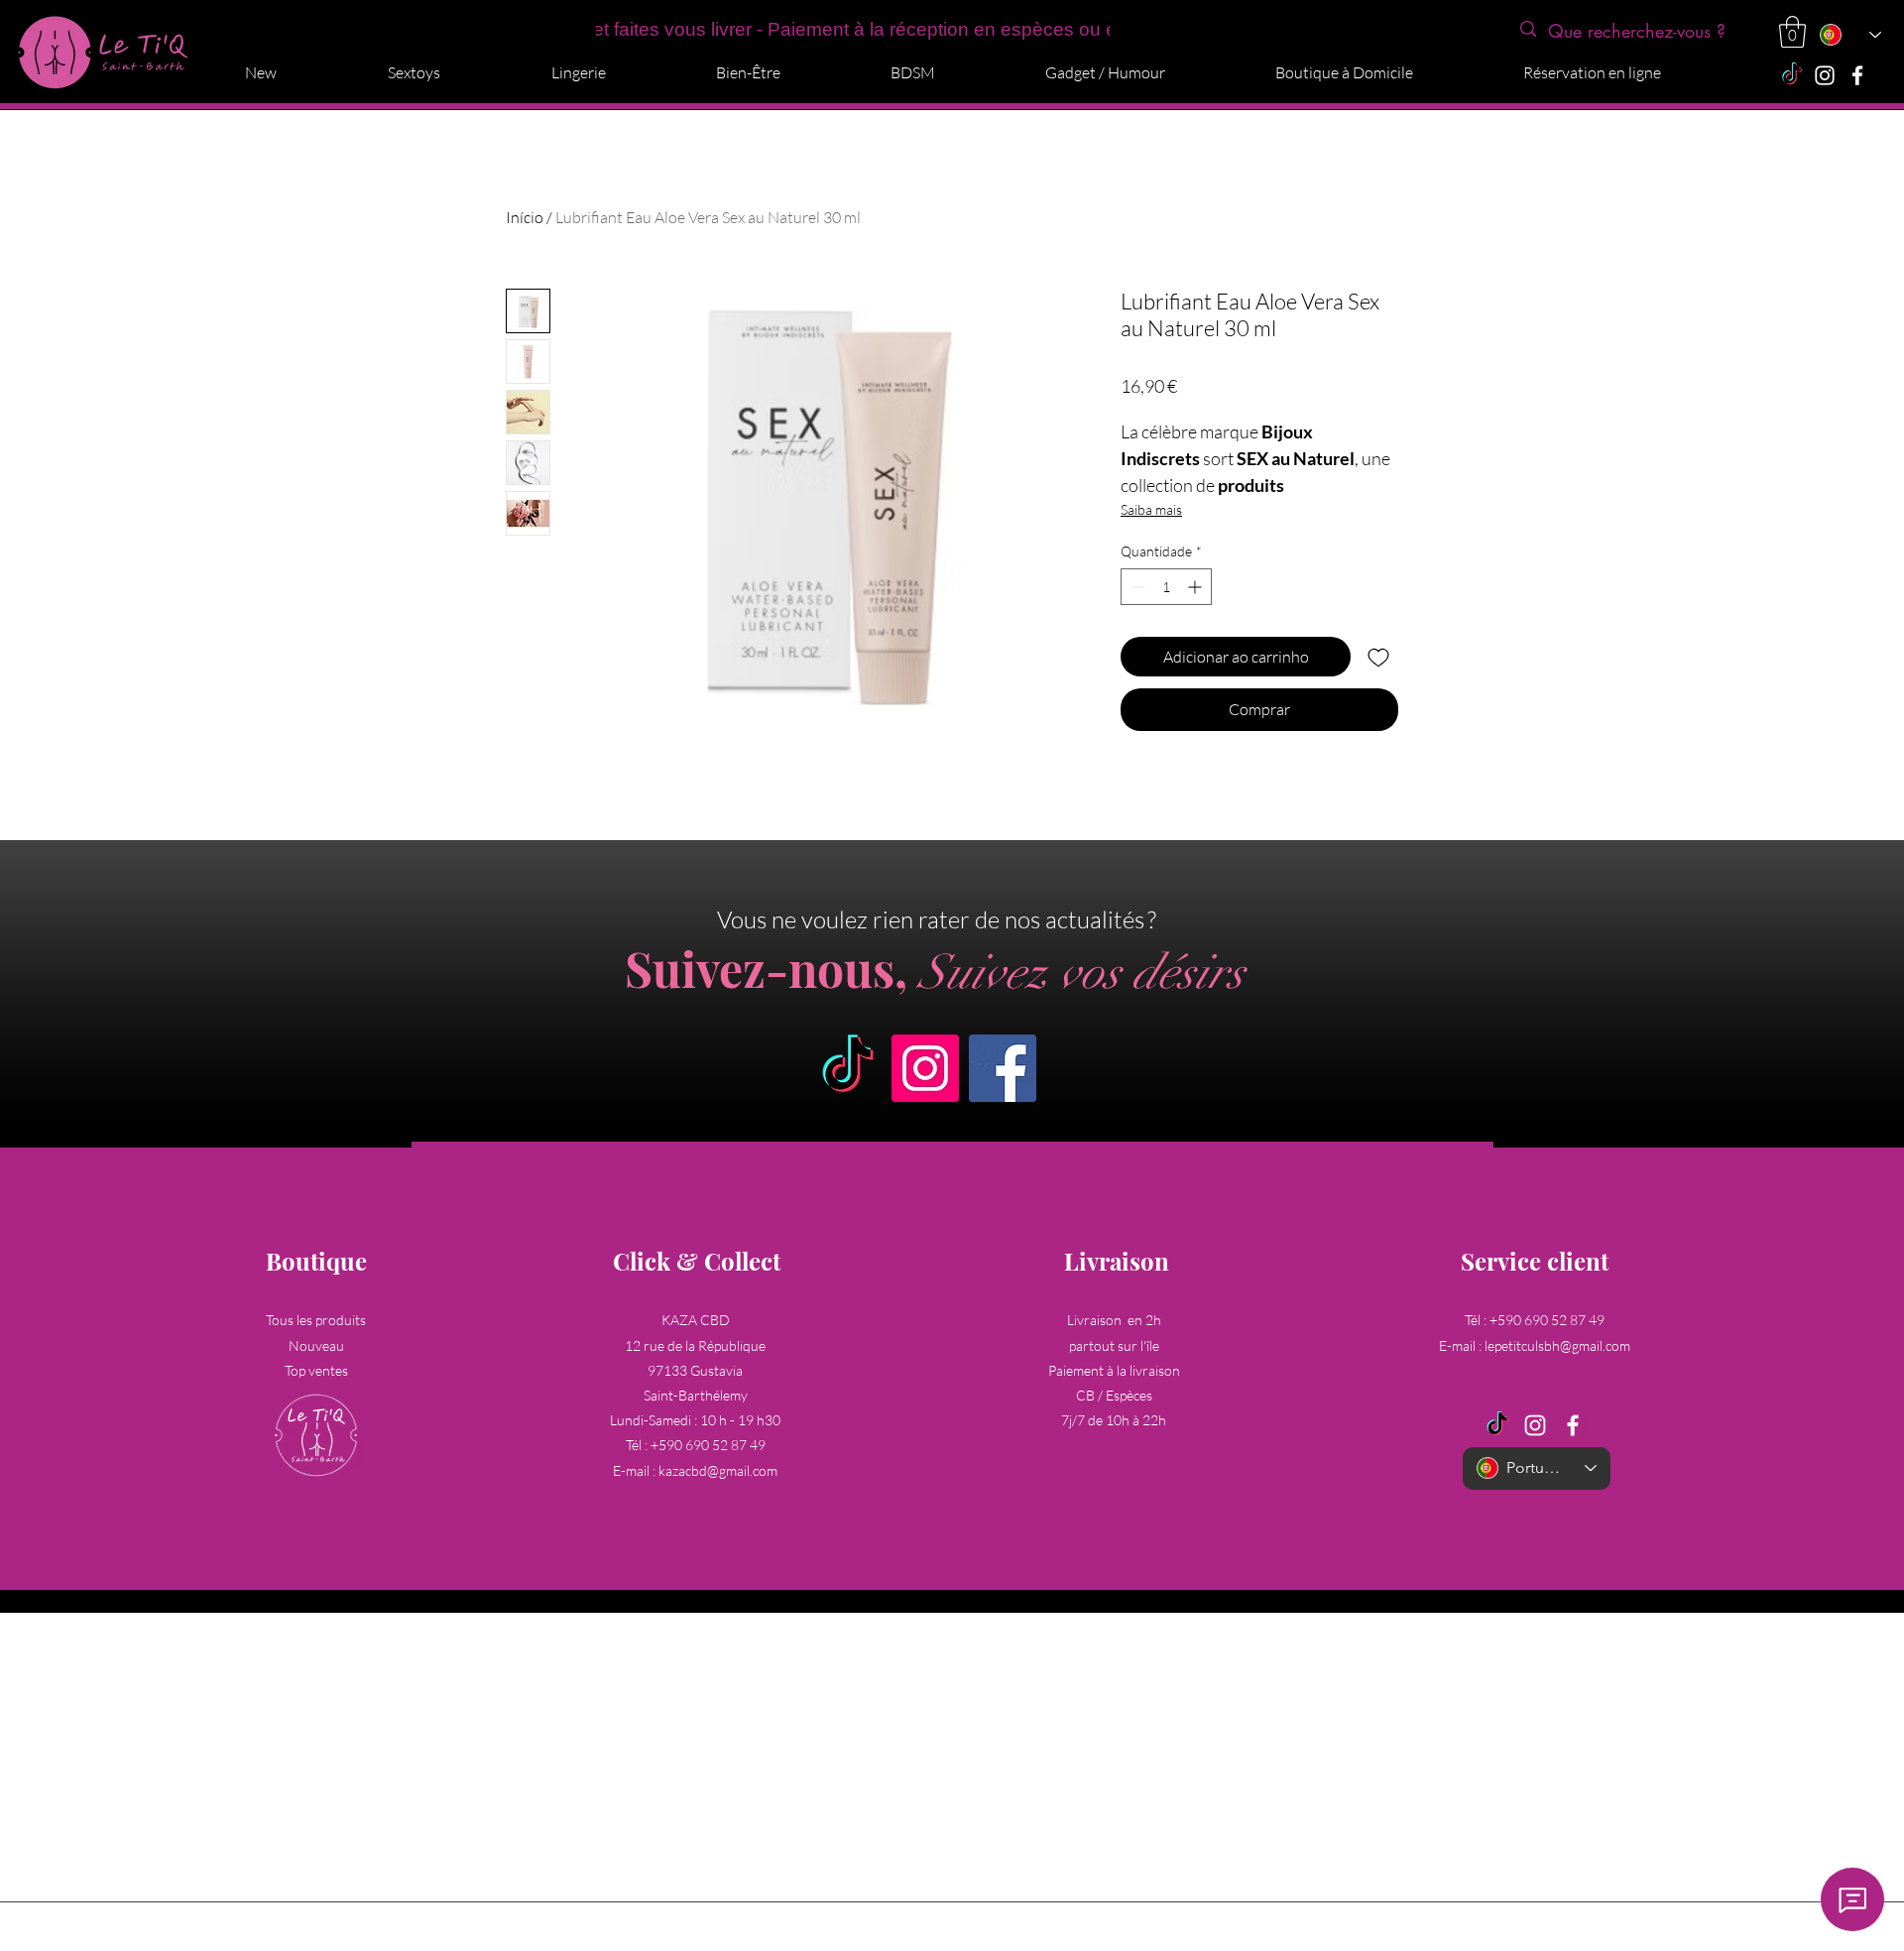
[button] (1792, 32)
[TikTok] (1792, 75)
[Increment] (1196, 587)
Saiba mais (1151, 509)
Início (525, 217)
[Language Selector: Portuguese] (1849, 35)
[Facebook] (1857, 75)
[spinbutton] (1166, 587)
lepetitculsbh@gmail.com (1557, 1345)
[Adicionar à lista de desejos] (1378, 657)
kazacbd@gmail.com (718, 1470)
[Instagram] (1825, 75)
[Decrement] (1136, 587)
